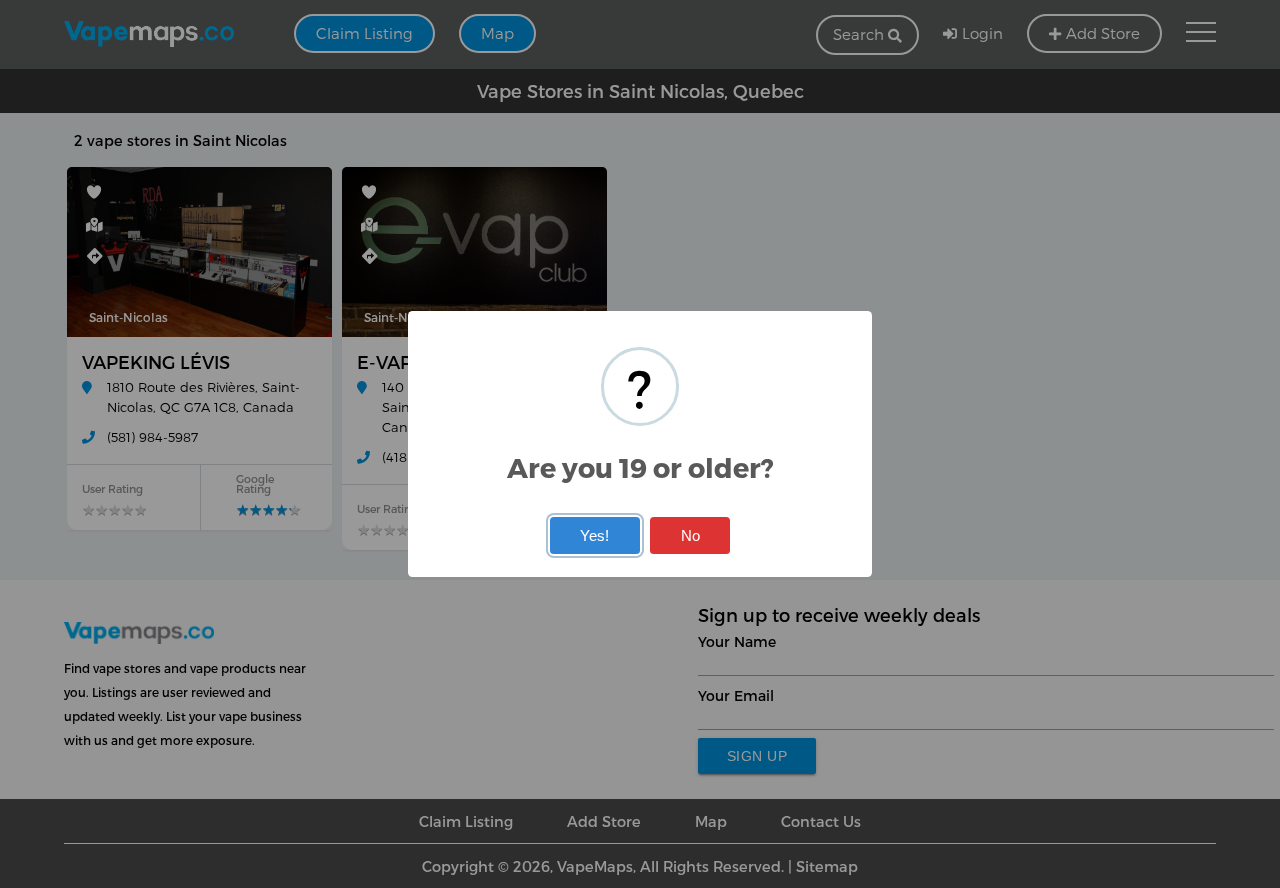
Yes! (594, 535)
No (690, 535)
